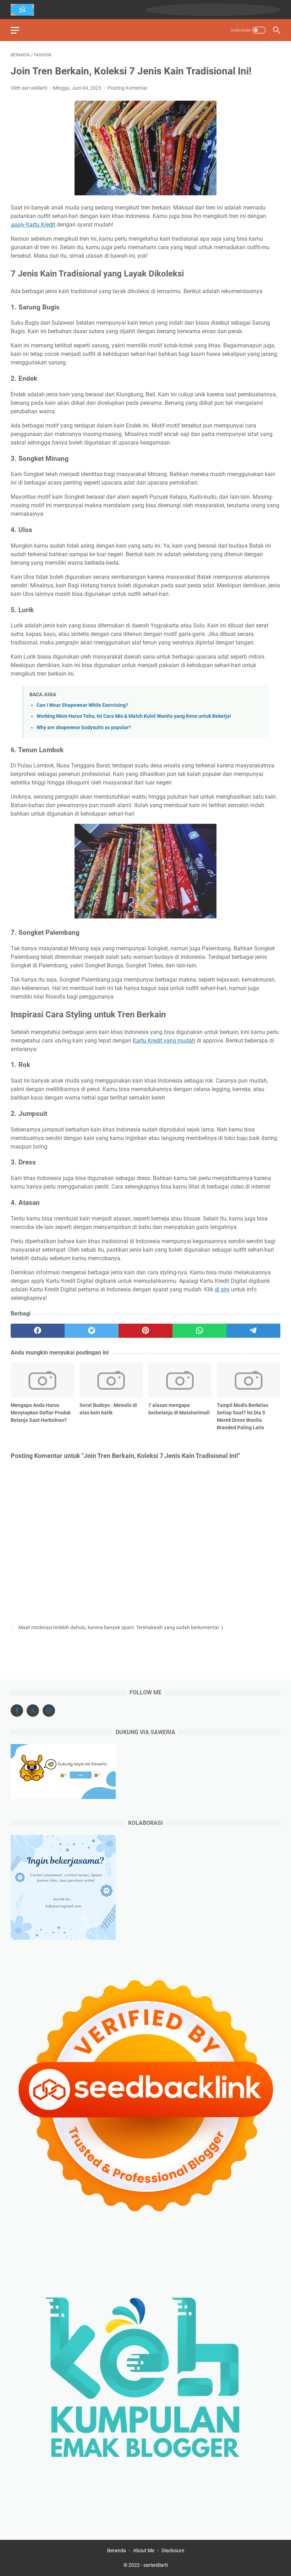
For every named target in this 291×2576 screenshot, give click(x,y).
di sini (222, 1289)
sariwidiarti (156, 2565)
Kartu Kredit (33, 225)
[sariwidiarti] (27, 10)
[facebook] (38, 1331)
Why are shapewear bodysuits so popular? (84, 728)
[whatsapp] (199, 1331)
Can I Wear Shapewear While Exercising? (82, 705)
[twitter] (92, 1331)
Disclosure (173, 2550)
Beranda (117, 2550)
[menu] (19, 30)
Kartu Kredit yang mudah (164, 1041)
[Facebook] (17, 1711)
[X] (33, 1711)
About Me (144, 2550)
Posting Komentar (128, 88)
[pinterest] (145, 1331)
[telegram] (253, 1331)
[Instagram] (49, 1711)
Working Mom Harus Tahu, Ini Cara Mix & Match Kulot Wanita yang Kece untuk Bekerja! (134, 716)
